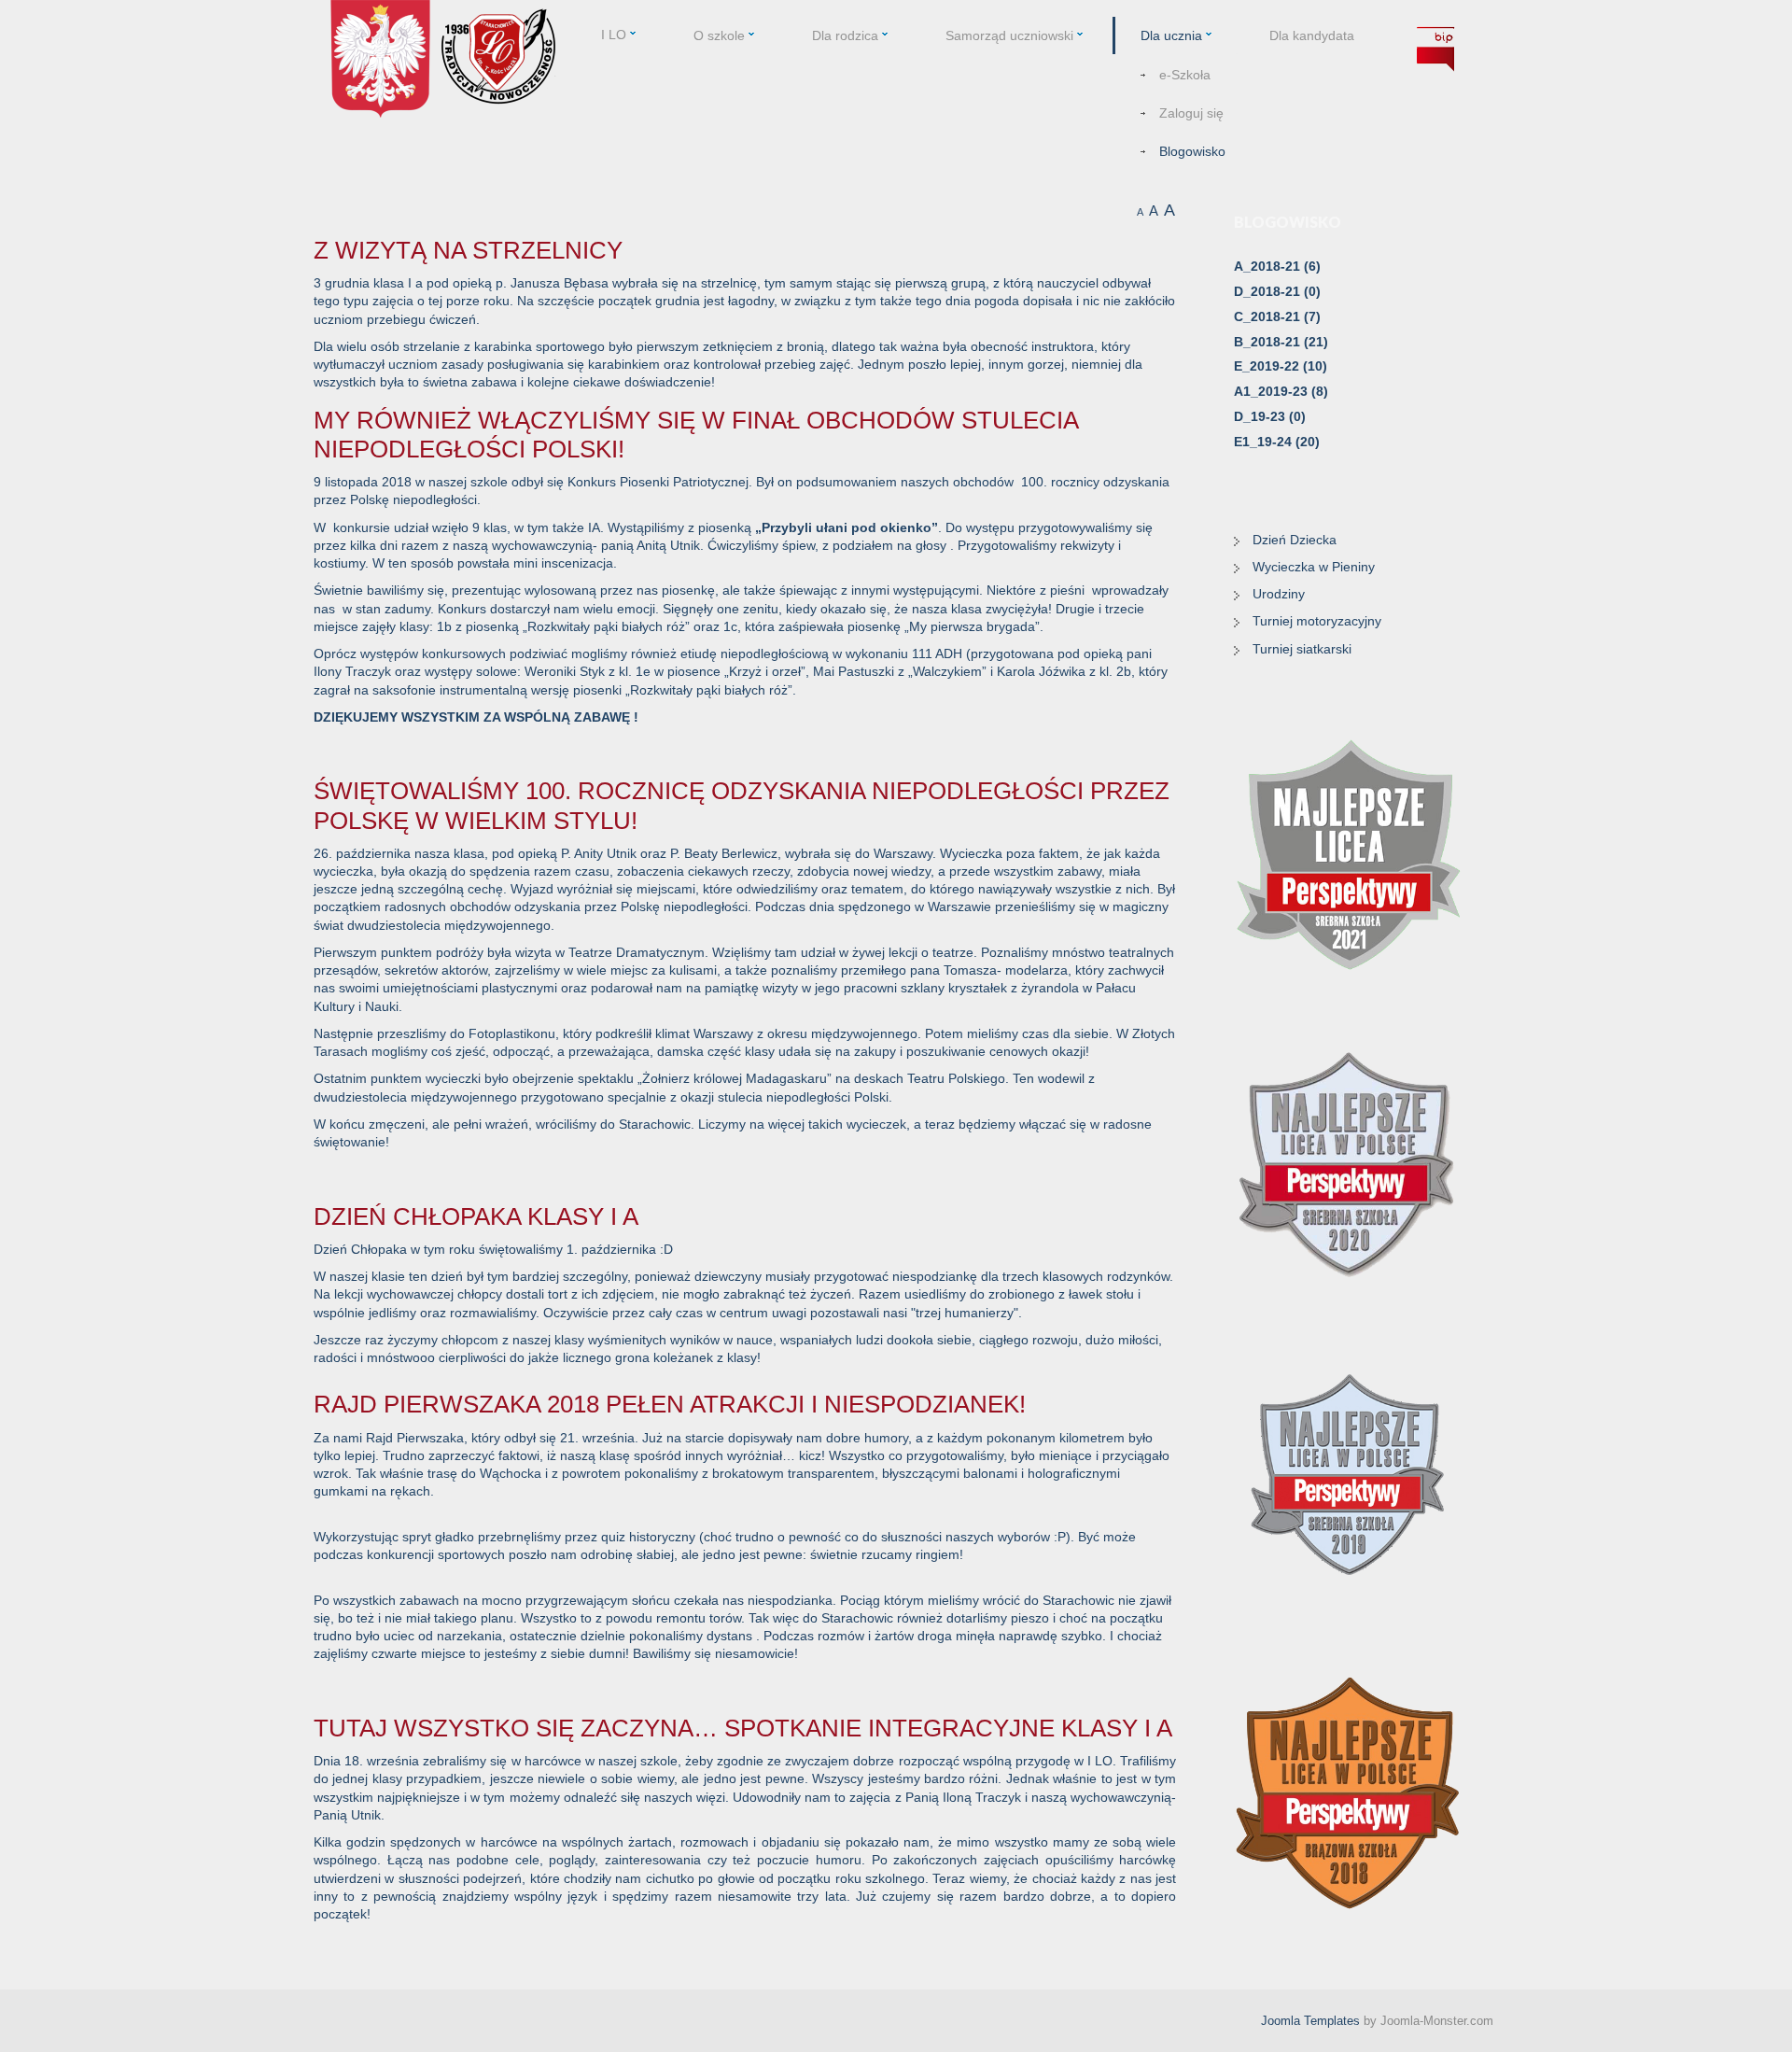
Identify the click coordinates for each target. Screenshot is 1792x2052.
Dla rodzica (845, 35)
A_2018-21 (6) (1277, 266)
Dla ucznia (1171, 35)
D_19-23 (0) (1270, 416)
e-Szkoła (1185, 75)
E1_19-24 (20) (1277, 442)
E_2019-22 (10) (1281, 366)
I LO (614, 35)
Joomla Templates (1310, 2021)
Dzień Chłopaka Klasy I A (476, 1216)
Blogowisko (1192, 151)
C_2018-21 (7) (1277, 316)
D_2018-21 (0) (1277, 291)
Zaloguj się (1191, 113)
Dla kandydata (1312, 35)
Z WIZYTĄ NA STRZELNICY (468, 250)
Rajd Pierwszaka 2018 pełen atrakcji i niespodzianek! (670, 1404)
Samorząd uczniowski (1009, 35)
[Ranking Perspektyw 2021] (1349, 853)
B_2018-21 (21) (1281, 342)
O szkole (719, 35)
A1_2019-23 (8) (1281, 391)
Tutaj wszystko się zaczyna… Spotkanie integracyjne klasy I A (743, 1728)
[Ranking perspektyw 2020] (1349, 1165)
